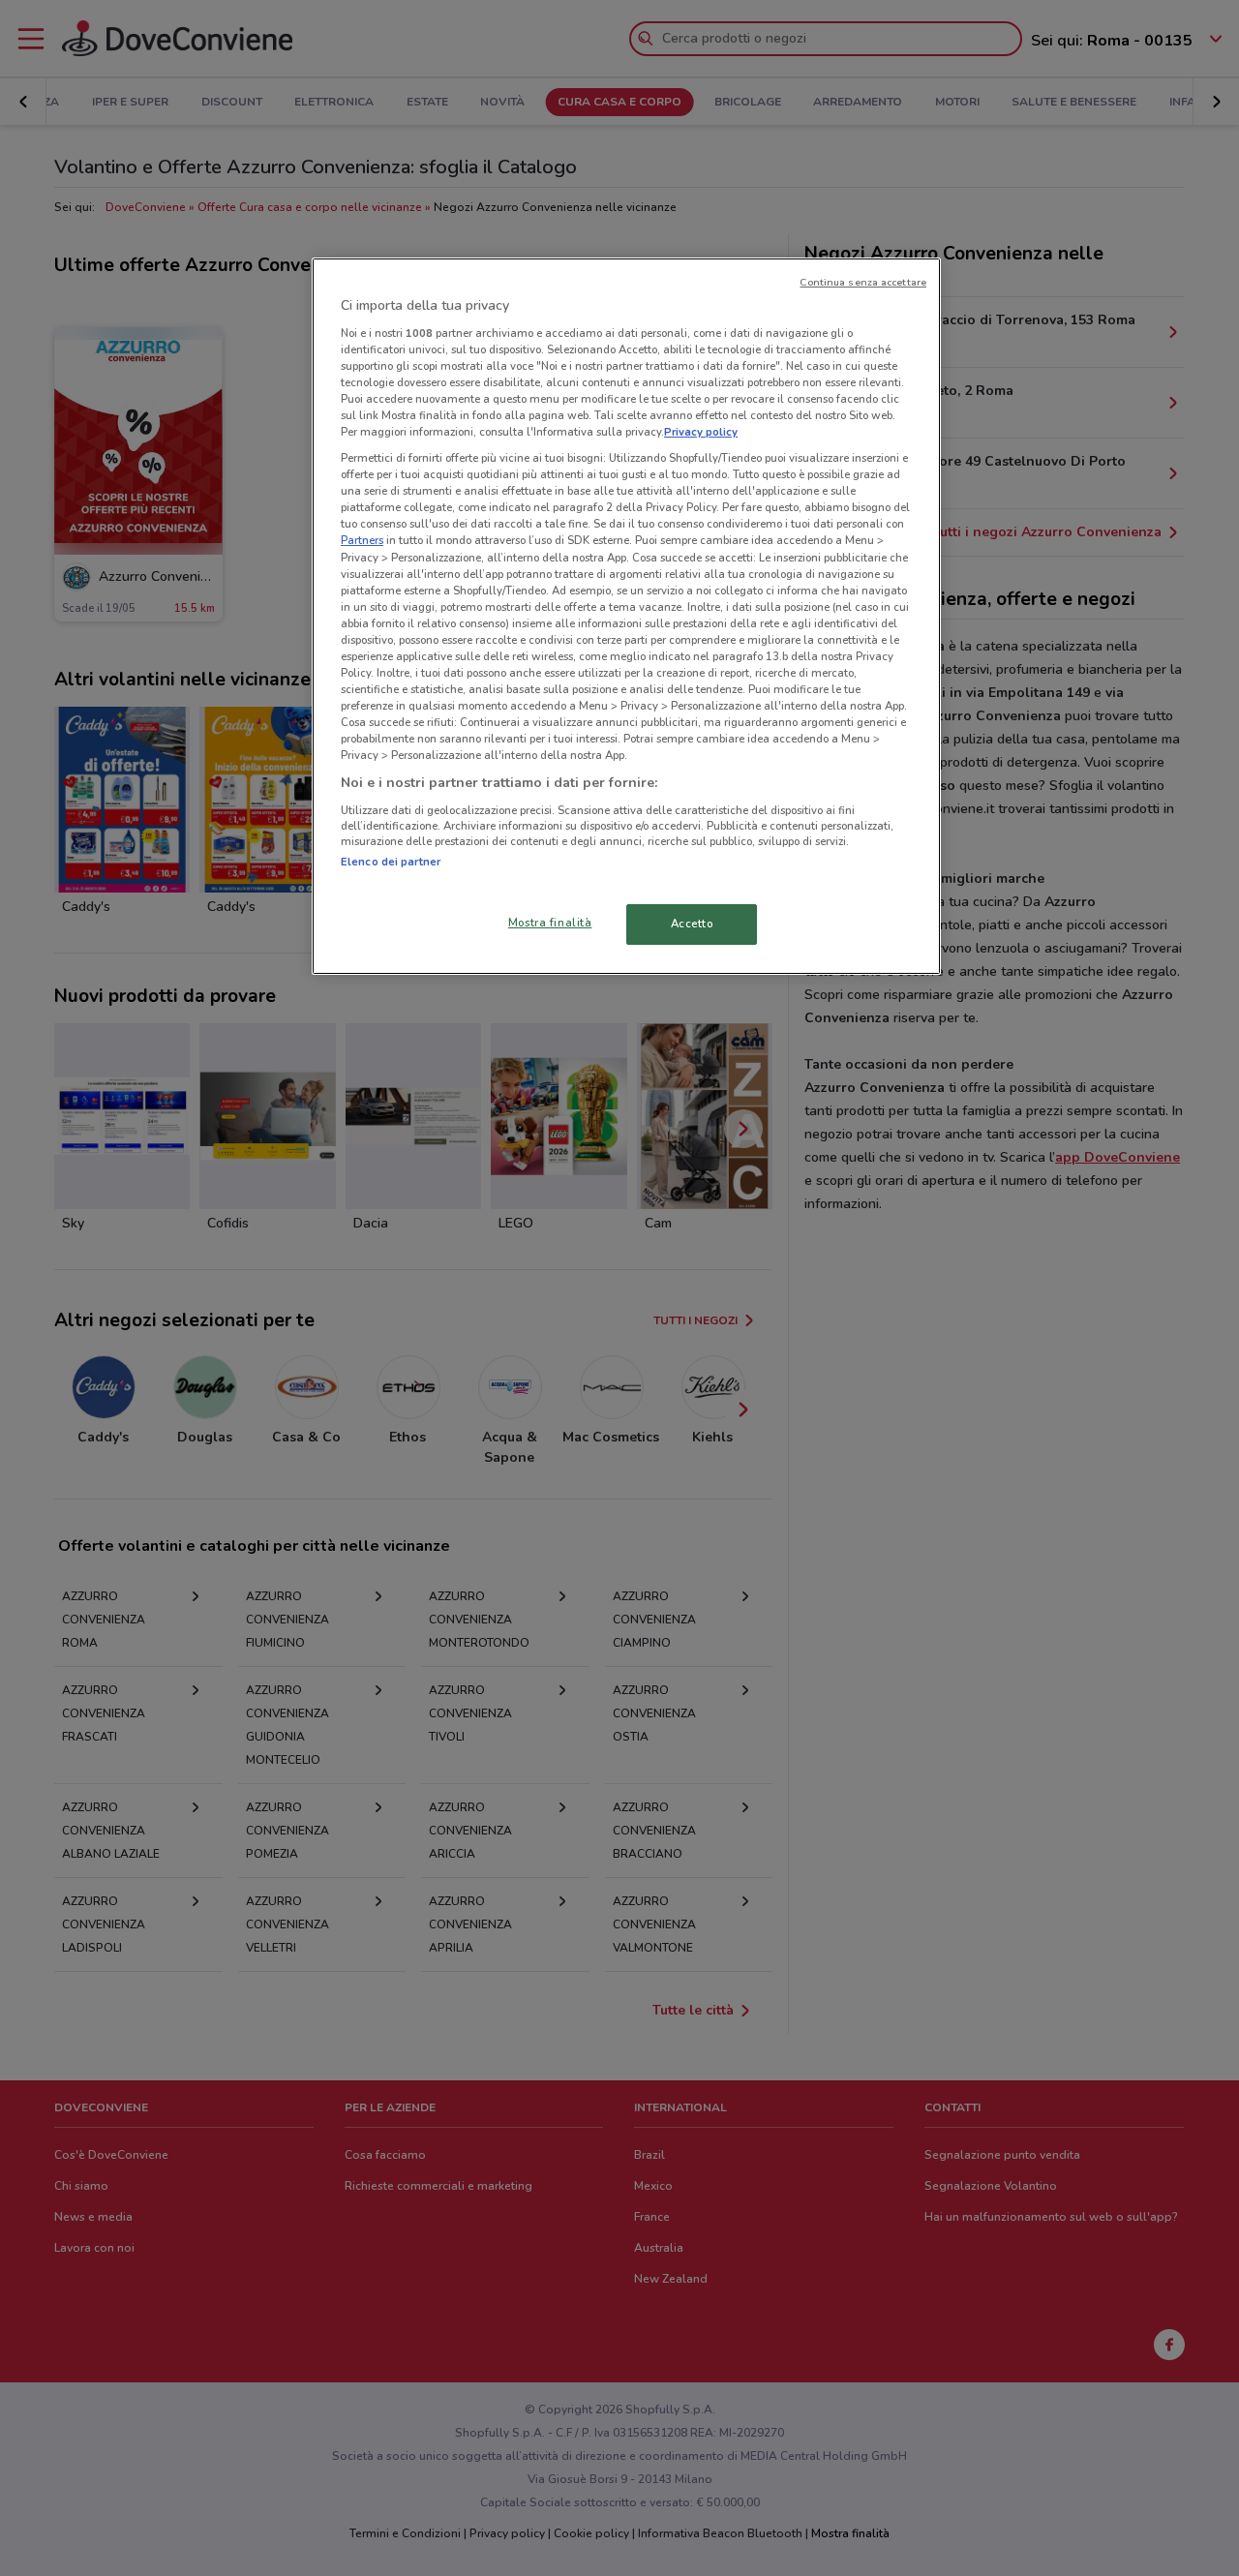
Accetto (692, 924)
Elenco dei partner (391, 862)
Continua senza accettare (863, 282)
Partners (362, 540)
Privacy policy (701, 432)
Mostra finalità (550, 923)
